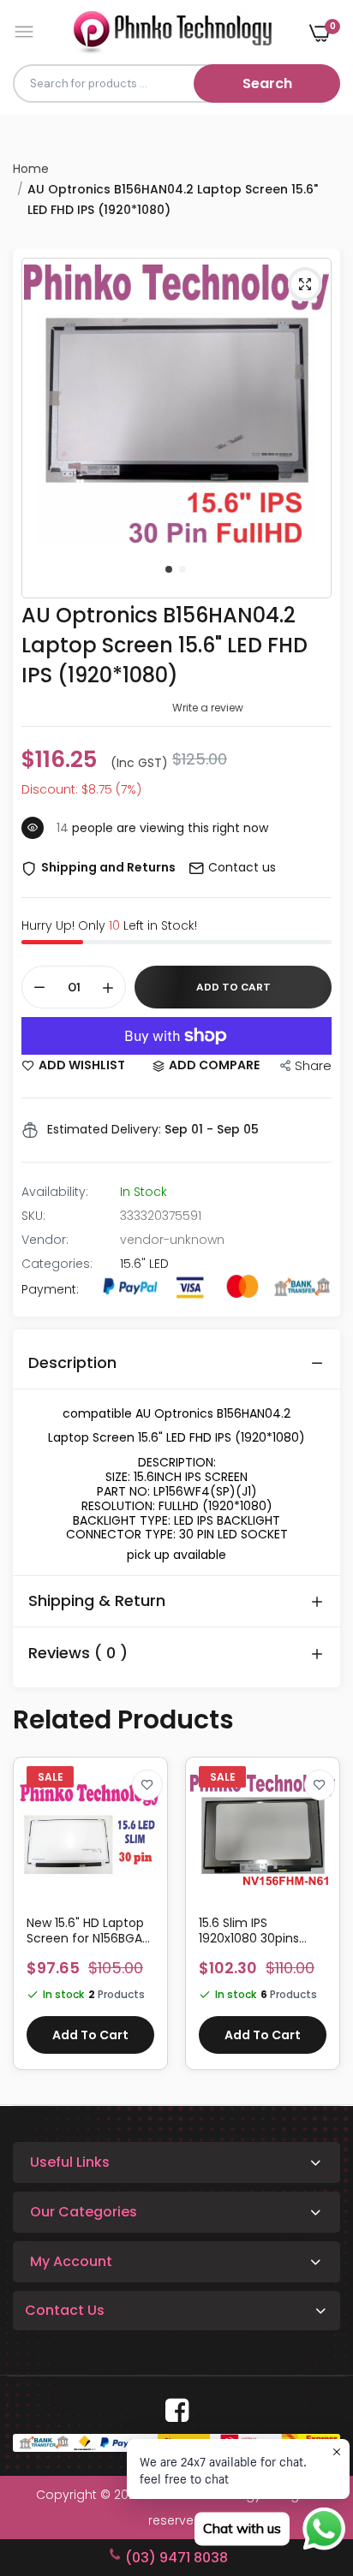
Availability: (55, 1192)
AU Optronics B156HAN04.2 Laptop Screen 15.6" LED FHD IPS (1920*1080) (165, 645)
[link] (147, 1785)
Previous (34, 1922)
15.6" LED (144, 1264)
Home (31, 169)
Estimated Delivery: (104, 1129)
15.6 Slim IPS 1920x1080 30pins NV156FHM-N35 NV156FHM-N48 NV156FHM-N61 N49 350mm (254, 1931)
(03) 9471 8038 (176, 2558)
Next (319, 1922)
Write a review (208, 708)
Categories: (57, 1264)
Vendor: (45, 1240)
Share (313, 1065)
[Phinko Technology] (173, 32)
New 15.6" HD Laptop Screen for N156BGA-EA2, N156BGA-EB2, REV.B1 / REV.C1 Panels (89, 1931)
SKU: (33, 1216)
